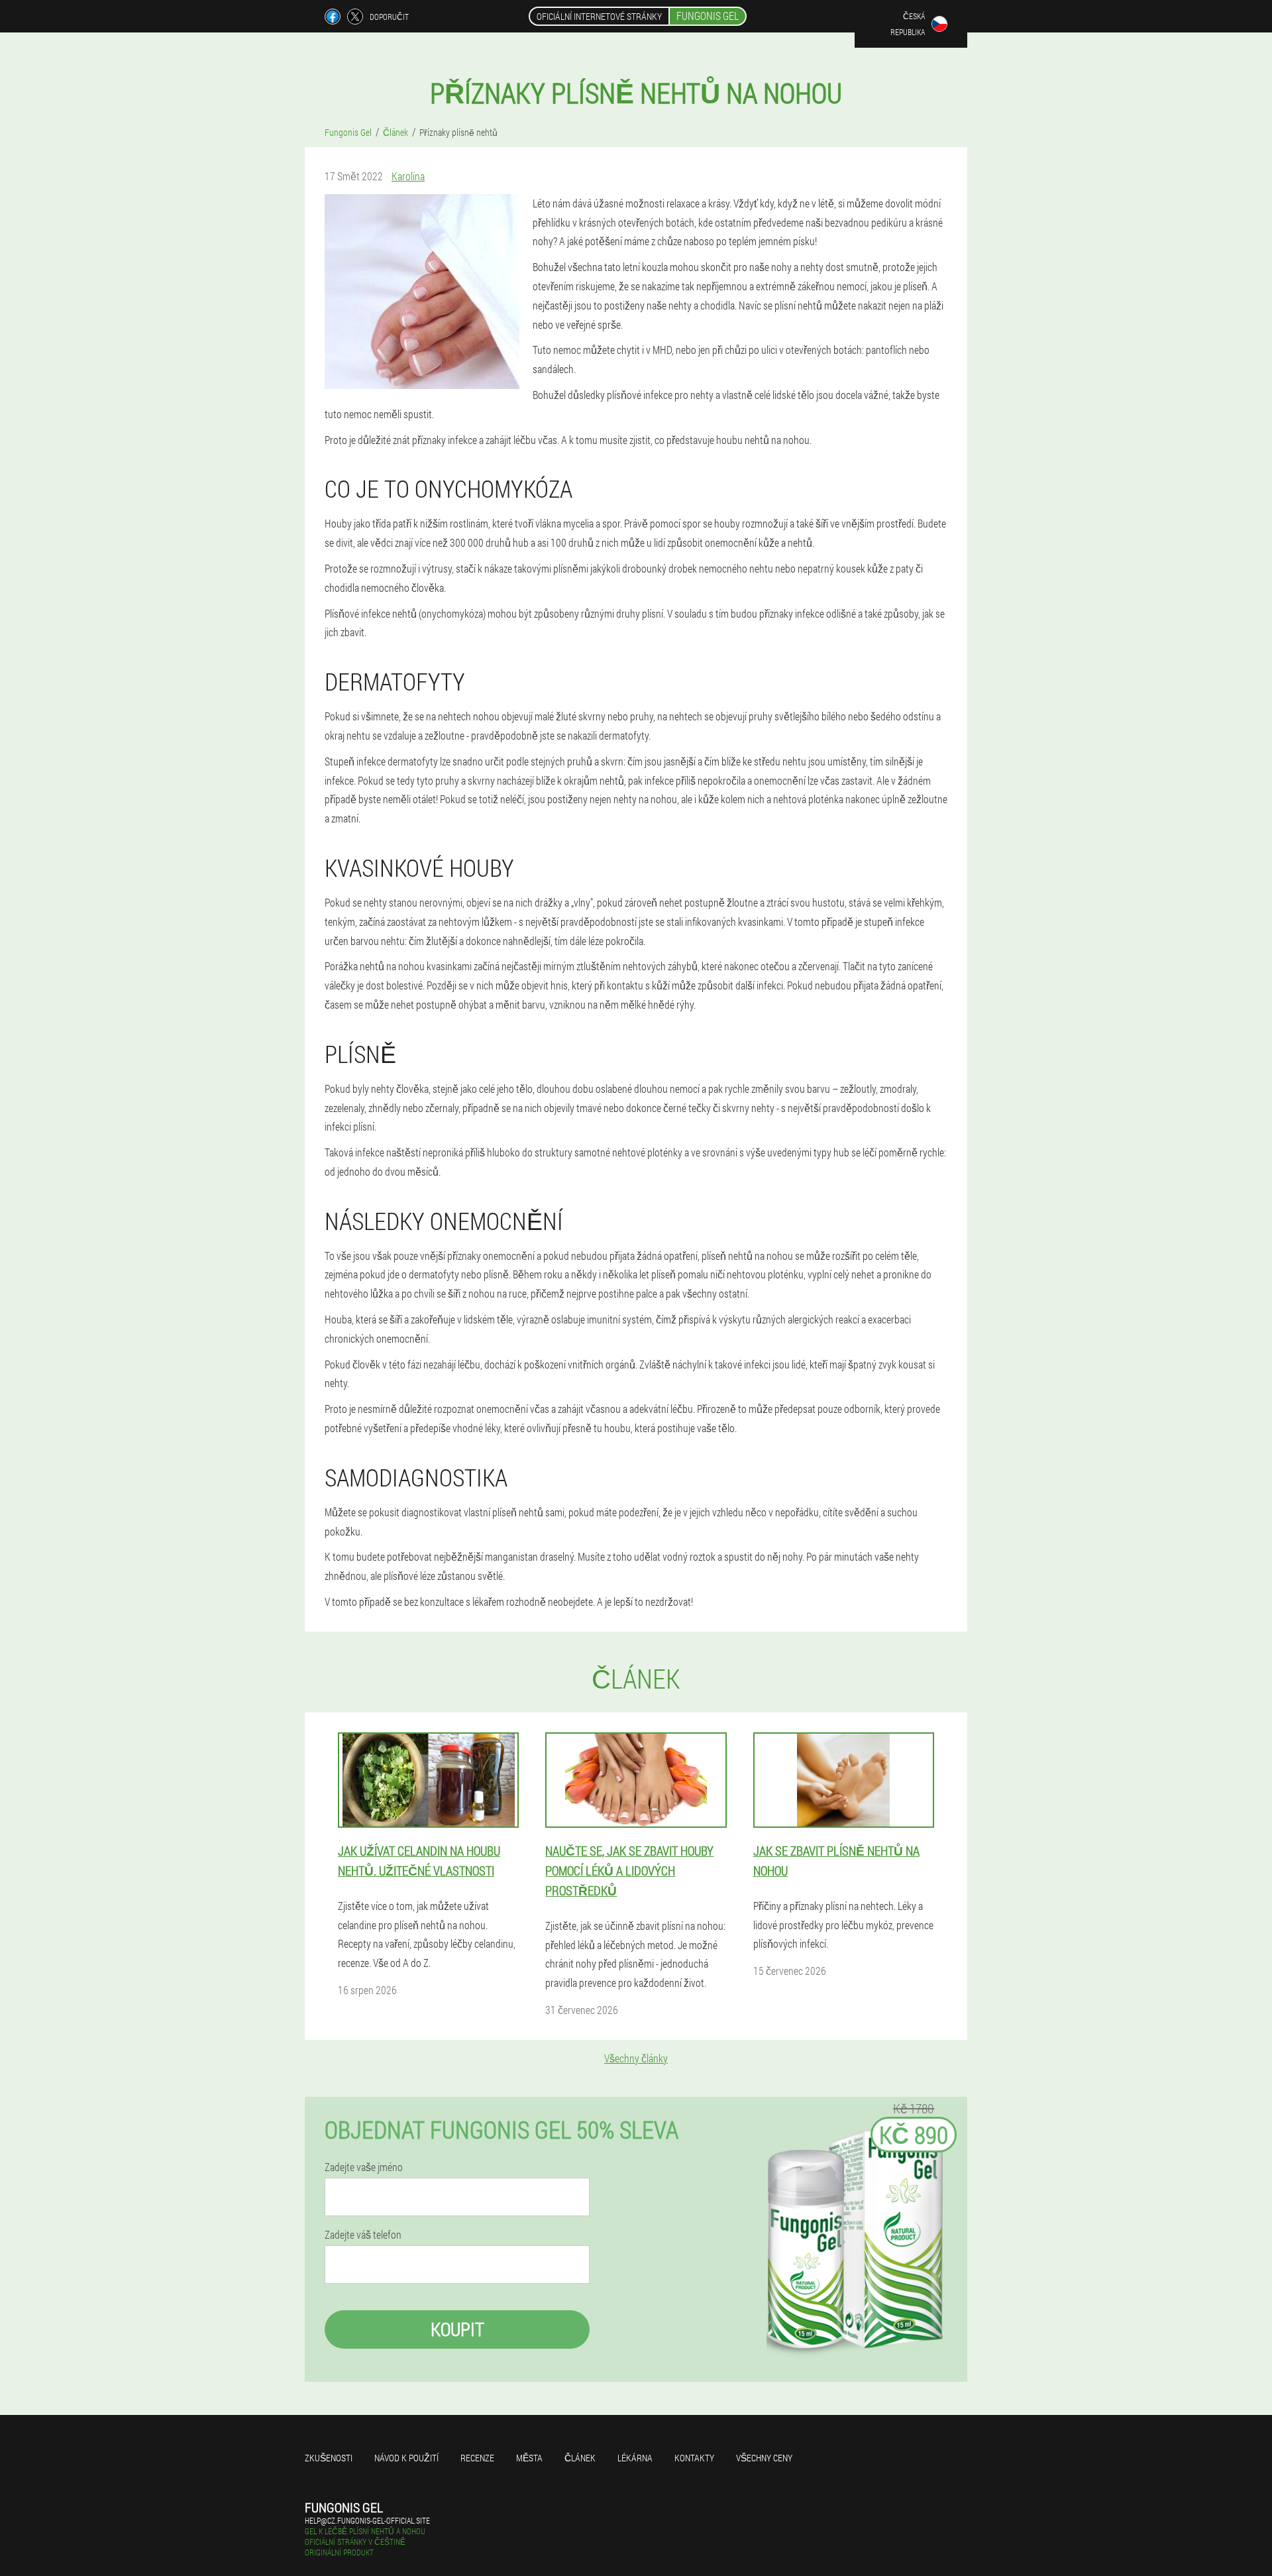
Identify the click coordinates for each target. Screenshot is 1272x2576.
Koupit (457, 2329)
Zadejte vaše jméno (364, 2167)
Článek (580, 2458)
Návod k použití (406, 2458)
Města (529, 2458)
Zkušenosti (329, 2458)
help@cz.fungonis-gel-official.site (367, 2520)
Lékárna (635, 2458)
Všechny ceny (764, 2458)
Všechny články (636, 2058)
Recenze (477, 2458)
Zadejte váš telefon (363, 2235)
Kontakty (694, 2458)
